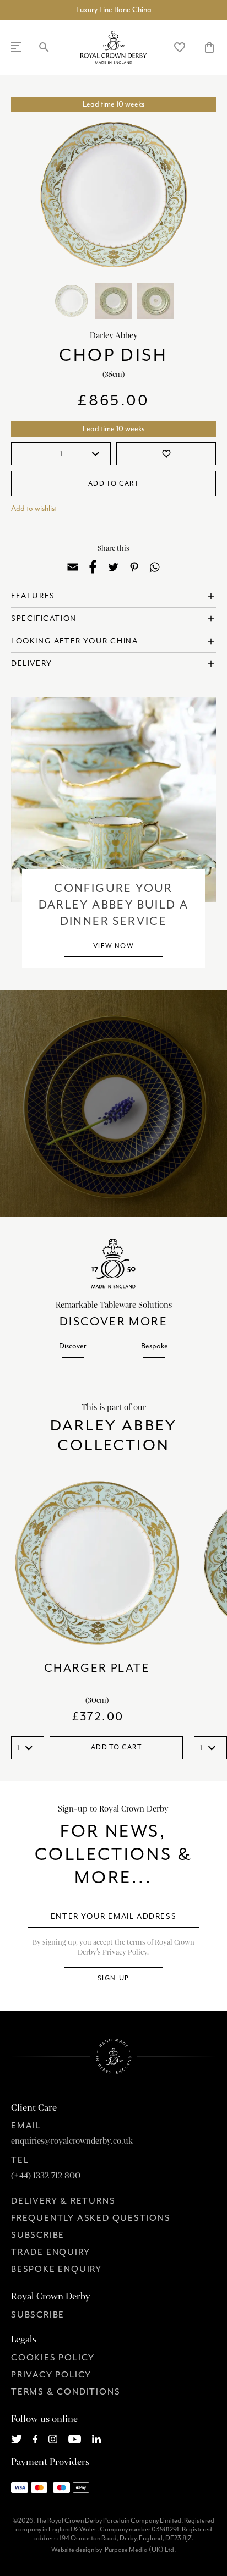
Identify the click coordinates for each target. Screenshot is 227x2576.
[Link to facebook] (36, 2438)
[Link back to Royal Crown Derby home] (114, 47)
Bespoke (155, 1346)
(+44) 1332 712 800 (46, 2176)
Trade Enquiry (50, 2252)
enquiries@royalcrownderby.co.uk (72, 2141)
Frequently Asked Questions (91, 2218)
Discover (73, 1346)
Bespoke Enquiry (56, 2269)
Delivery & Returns (63, 2201)
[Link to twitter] (17, 2438)
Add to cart (113, 483)
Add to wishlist (34, 508)
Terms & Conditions (66, 2392)
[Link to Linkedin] (96, 2438)
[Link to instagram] (53, 2438)
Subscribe (38, 2235)
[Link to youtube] (75, 2438)
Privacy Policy (51, 2375)
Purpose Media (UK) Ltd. (140, 2550)
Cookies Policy (53, 2358)
